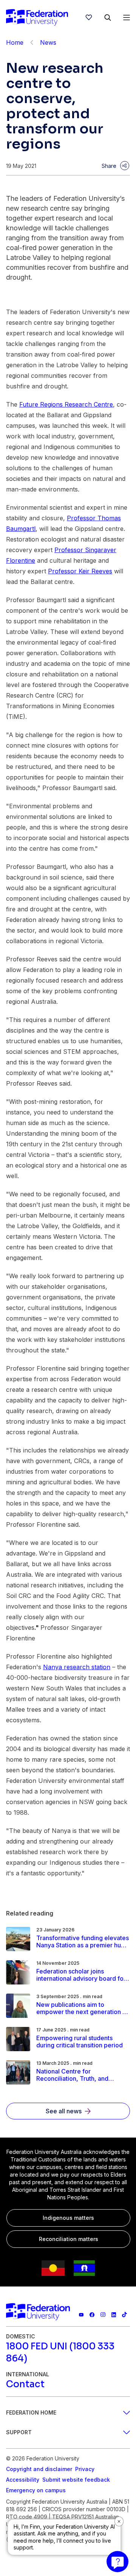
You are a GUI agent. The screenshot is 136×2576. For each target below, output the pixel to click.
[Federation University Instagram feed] (103, 2315)
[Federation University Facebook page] (92, 2315)
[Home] (37, 17)
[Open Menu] (127, 17)
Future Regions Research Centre (66, 404)
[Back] (32, 42)
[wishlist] (89, 17)
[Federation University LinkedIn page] (114, 2315)
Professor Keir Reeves (80, 571)
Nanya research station (77, 1667)
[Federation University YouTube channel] (81, 2315)
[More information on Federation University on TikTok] (124, 2315)
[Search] (108, 17)
